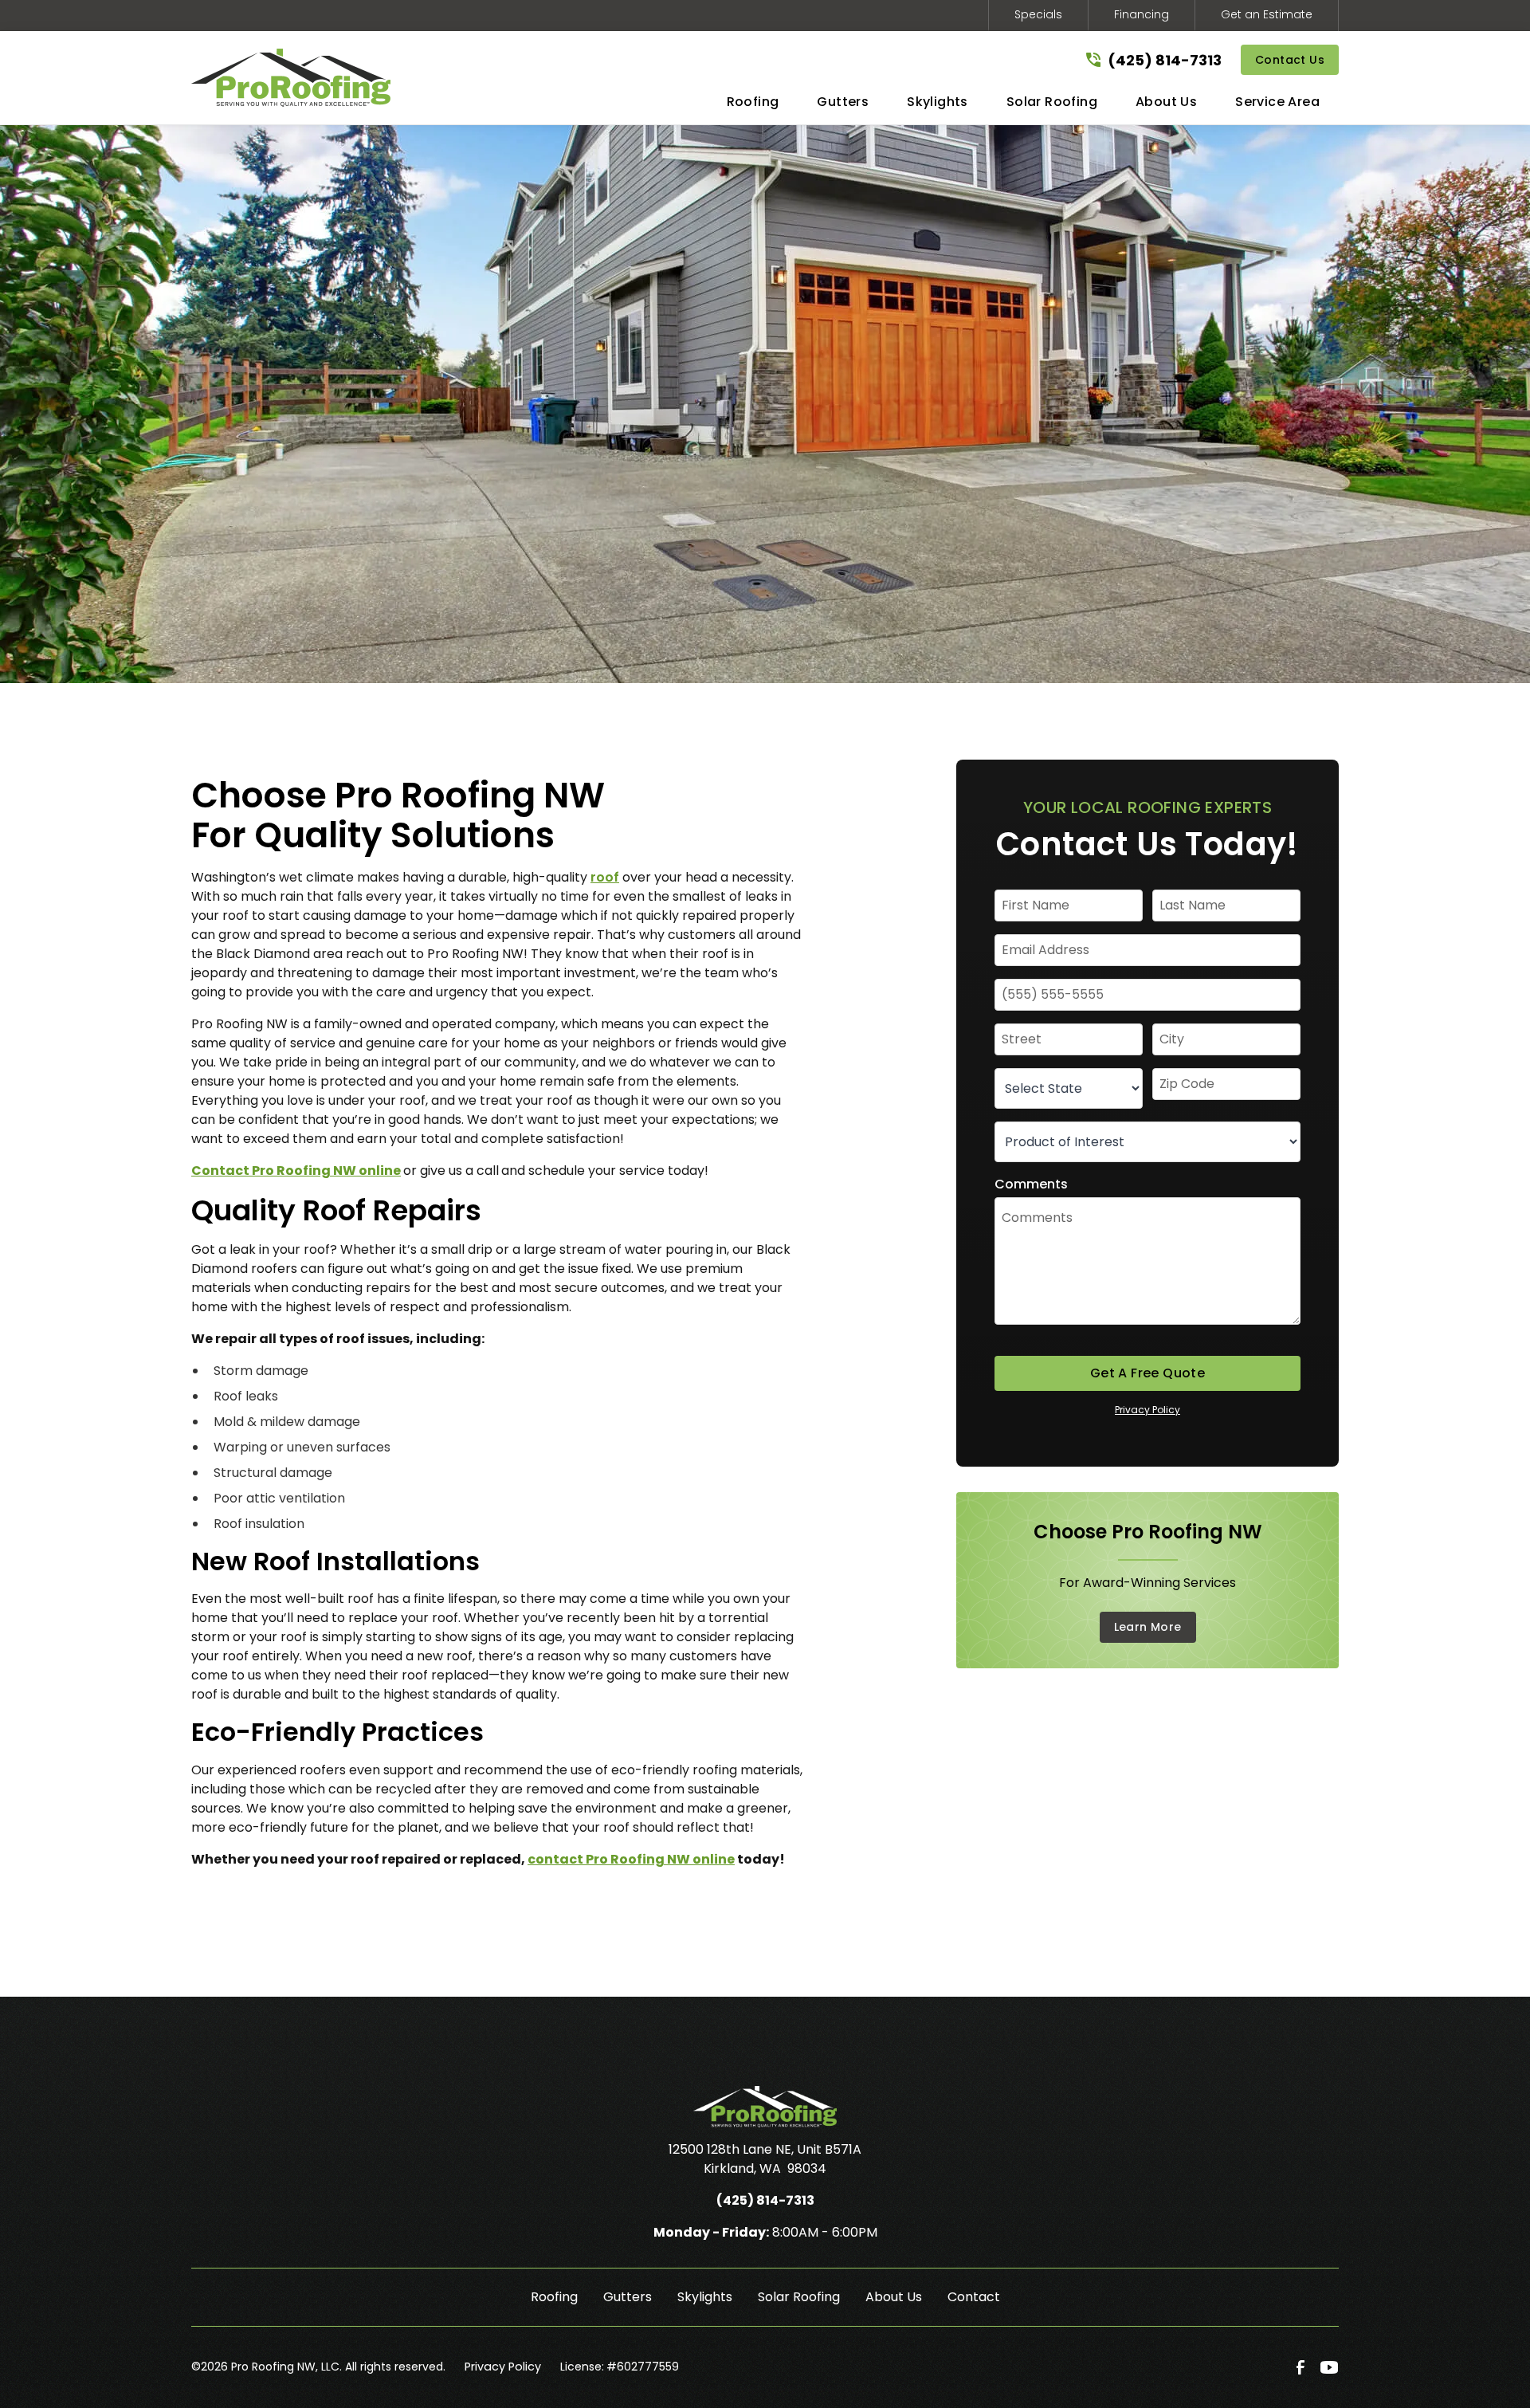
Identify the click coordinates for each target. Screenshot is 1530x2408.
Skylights (705, 2297)
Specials (1038, 14)
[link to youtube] (1329, 2367)
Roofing (554, 2297)
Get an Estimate (1267, 14)
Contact (974, 2297)
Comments (1031, 1184)
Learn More (1148, 1627)
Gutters (628, 2297)
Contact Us (1290, 60)
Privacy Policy (1147, 1410)
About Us (894, 2297)
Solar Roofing (799, 2297)
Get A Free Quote (1147, 1373)
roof (605, 877)
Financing (1142, 14)
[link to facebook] (1300, 2367)
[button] (753, 105)
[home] (291, 78)
